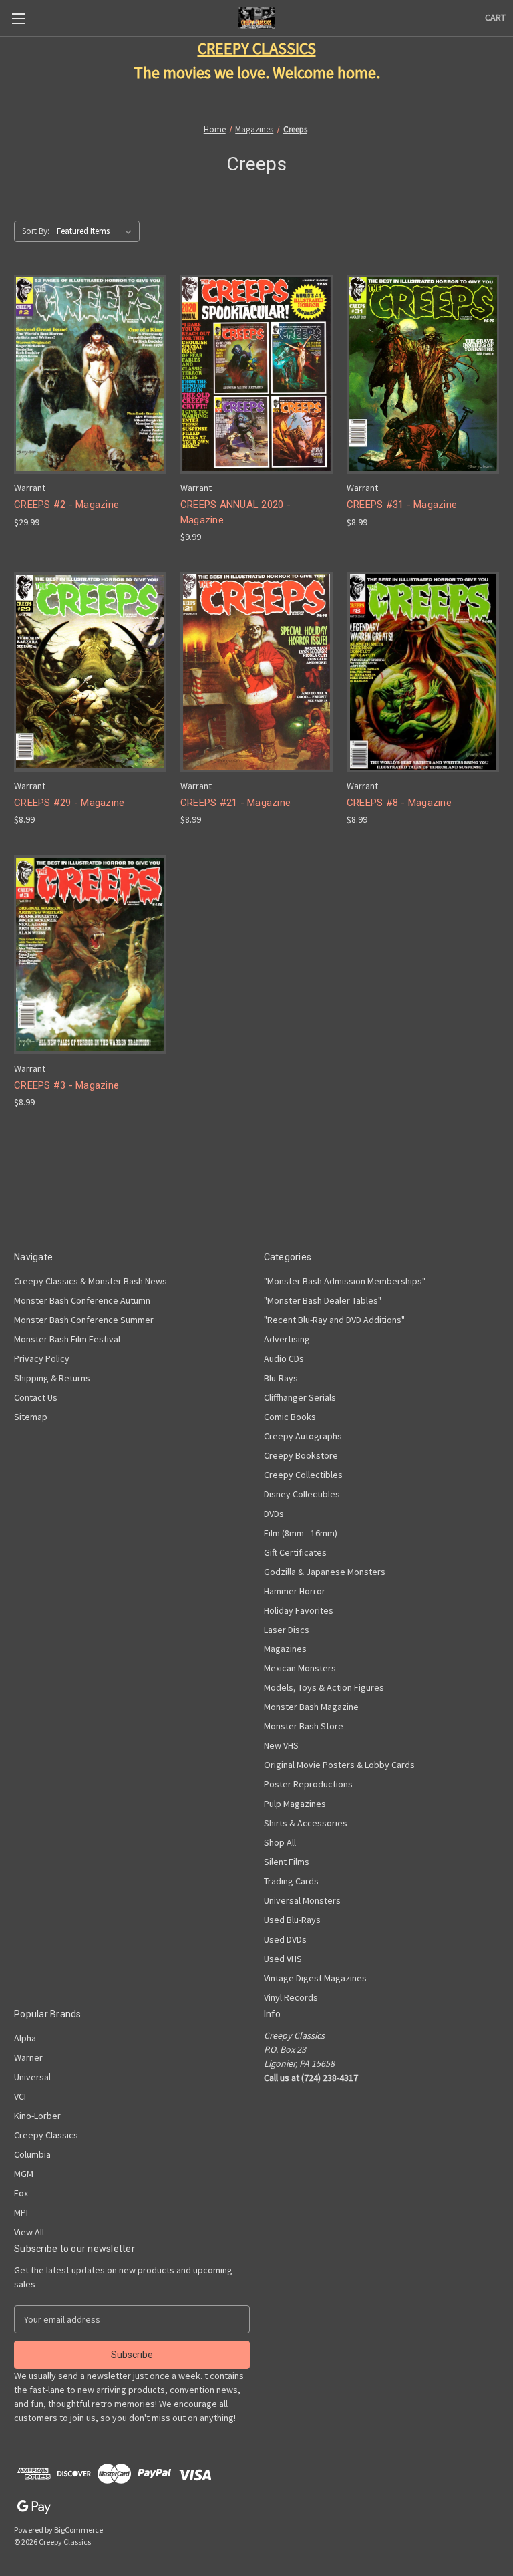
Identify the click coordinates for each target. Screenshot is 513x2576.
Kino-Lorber (37, 2116)
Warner (28, 2057)
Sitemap (31, 1417)
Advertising (287, 1339)
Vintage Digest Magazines (315, 1978)
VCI (20, 2096)
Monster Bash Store (304, 1726)
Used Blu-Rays (292, 1920)
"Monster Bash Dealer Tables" (323, 1300)
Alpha (25, 2038)
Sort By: (36, 231)
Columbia (32, 2154)
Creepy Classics (46, 2135)
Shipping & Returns (52, 1378)
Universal (32, 2077)
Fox (21, 2193)
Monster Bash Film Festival (67, 1339)
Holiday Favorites (299, 1610)
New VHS (281, 1745)
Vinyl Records (291, 1997)
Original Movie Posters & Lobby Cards (339, 1765)
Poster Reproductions (308, 1784)
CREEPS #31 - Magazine (402, 505)
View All (29, 2232)
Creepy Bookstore (301, 1455)
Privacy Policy (42, 1358)
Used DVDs (285, 1939)
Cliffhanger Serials (300, 1397)
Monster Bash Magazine (311, 1707)
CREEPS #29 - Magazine (69, 803)
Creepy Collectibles (303, 1475)
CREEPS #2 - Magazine (66, 505)
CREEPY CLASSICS (257, 48)
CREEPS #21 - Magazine (235, 803)
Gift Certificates (295, 1552)
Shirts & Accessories (306, 1823)
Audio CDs (284, 1358)
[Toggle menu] (18, 18)
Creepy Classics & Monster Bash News (91, 1281)
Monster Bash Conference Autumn (82, 1300)
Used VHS (283, 1959)
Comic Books (290, 1417)
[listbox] (97, 231)
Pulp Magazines (295, 1804)
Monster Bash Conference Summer (84, 1320)
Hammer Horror (295, 1591)
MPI (21, 2212)
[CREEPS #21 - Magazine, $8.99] (256, 672)
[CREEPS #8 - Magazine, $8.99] (423, 672)
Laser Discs (287, 1630)
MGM (24, 2174)
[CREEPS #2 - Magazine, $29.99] (90, 375)
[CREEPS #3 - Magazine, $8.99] (90, 955)
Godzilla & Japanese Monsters (325, 1572)
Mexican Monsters (300, 1668)
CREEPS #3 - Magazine (66, 1085)
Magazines (285, 1649)
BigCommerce (78, 2530)
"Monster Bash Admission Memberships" (345, 1281)
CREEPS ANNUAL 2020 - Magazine (235, 512)
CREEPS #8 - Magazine (399, 803)
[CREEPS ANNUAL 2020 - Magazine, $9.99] (256, 375)
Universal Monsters (302, 1900)
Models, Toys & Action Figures (324, 1687)
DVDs (274, 1514)
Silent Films (287, 1862)
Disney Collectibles (302, 1494)
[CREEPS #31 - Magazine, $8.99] (423, 375)
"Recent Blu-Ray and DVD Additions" (334, 1320)
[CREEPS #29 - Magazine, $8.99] (90, 672)
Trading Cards (291, 1881)
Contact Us (36, 1397)
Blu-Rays (281, 1378)
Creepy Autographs (303, 1436)
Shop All (280, 1842)
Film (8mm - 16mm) (301, 1533)
